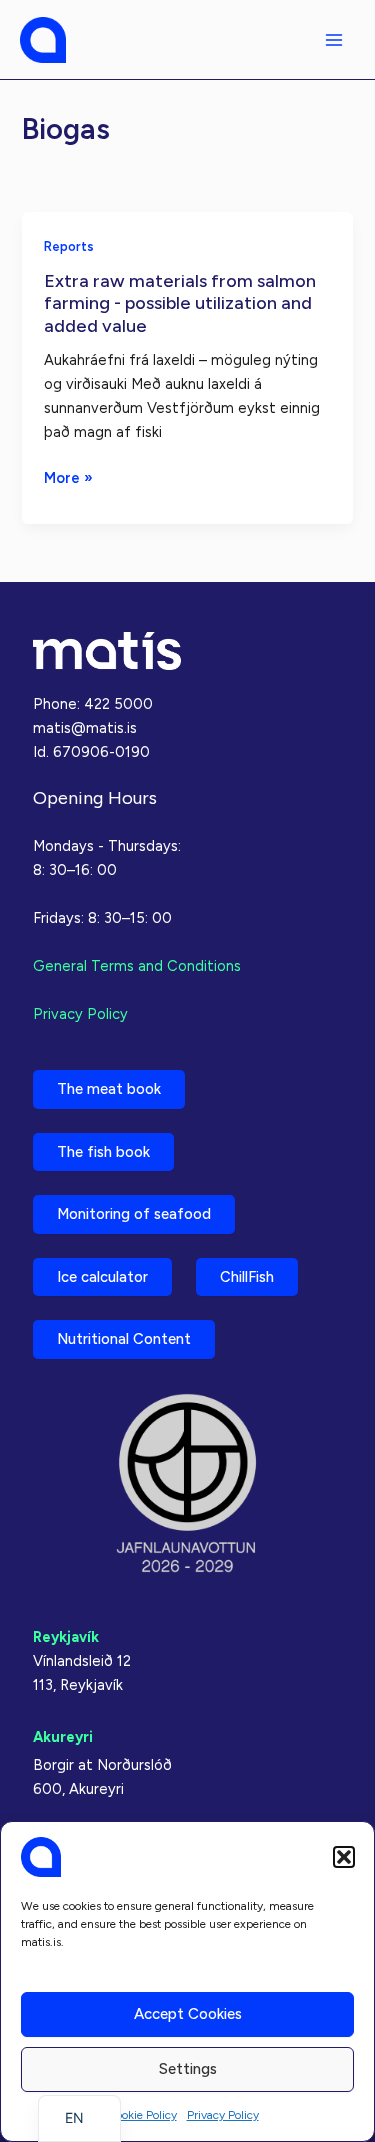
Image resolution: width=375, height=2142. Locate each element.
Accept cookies (188, 2014)
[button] (344, 1857)
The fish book (103, 1152)
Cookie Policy (142, 2115)
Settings (188, 2069)
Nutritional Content (124, 1339)
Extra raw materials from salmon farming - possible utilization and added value (180, 303)
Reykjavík (66, 1637)
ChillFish (247, 1277)
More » (68, 479)
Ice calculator (102, 1277)
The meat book (109, 1089)
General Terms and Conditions (137, 966)
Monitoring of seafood (134, 1214)
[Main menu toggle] (334, 40)
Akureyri (63, 1737)
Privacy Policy (223, 2115)
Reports (69, 246)
